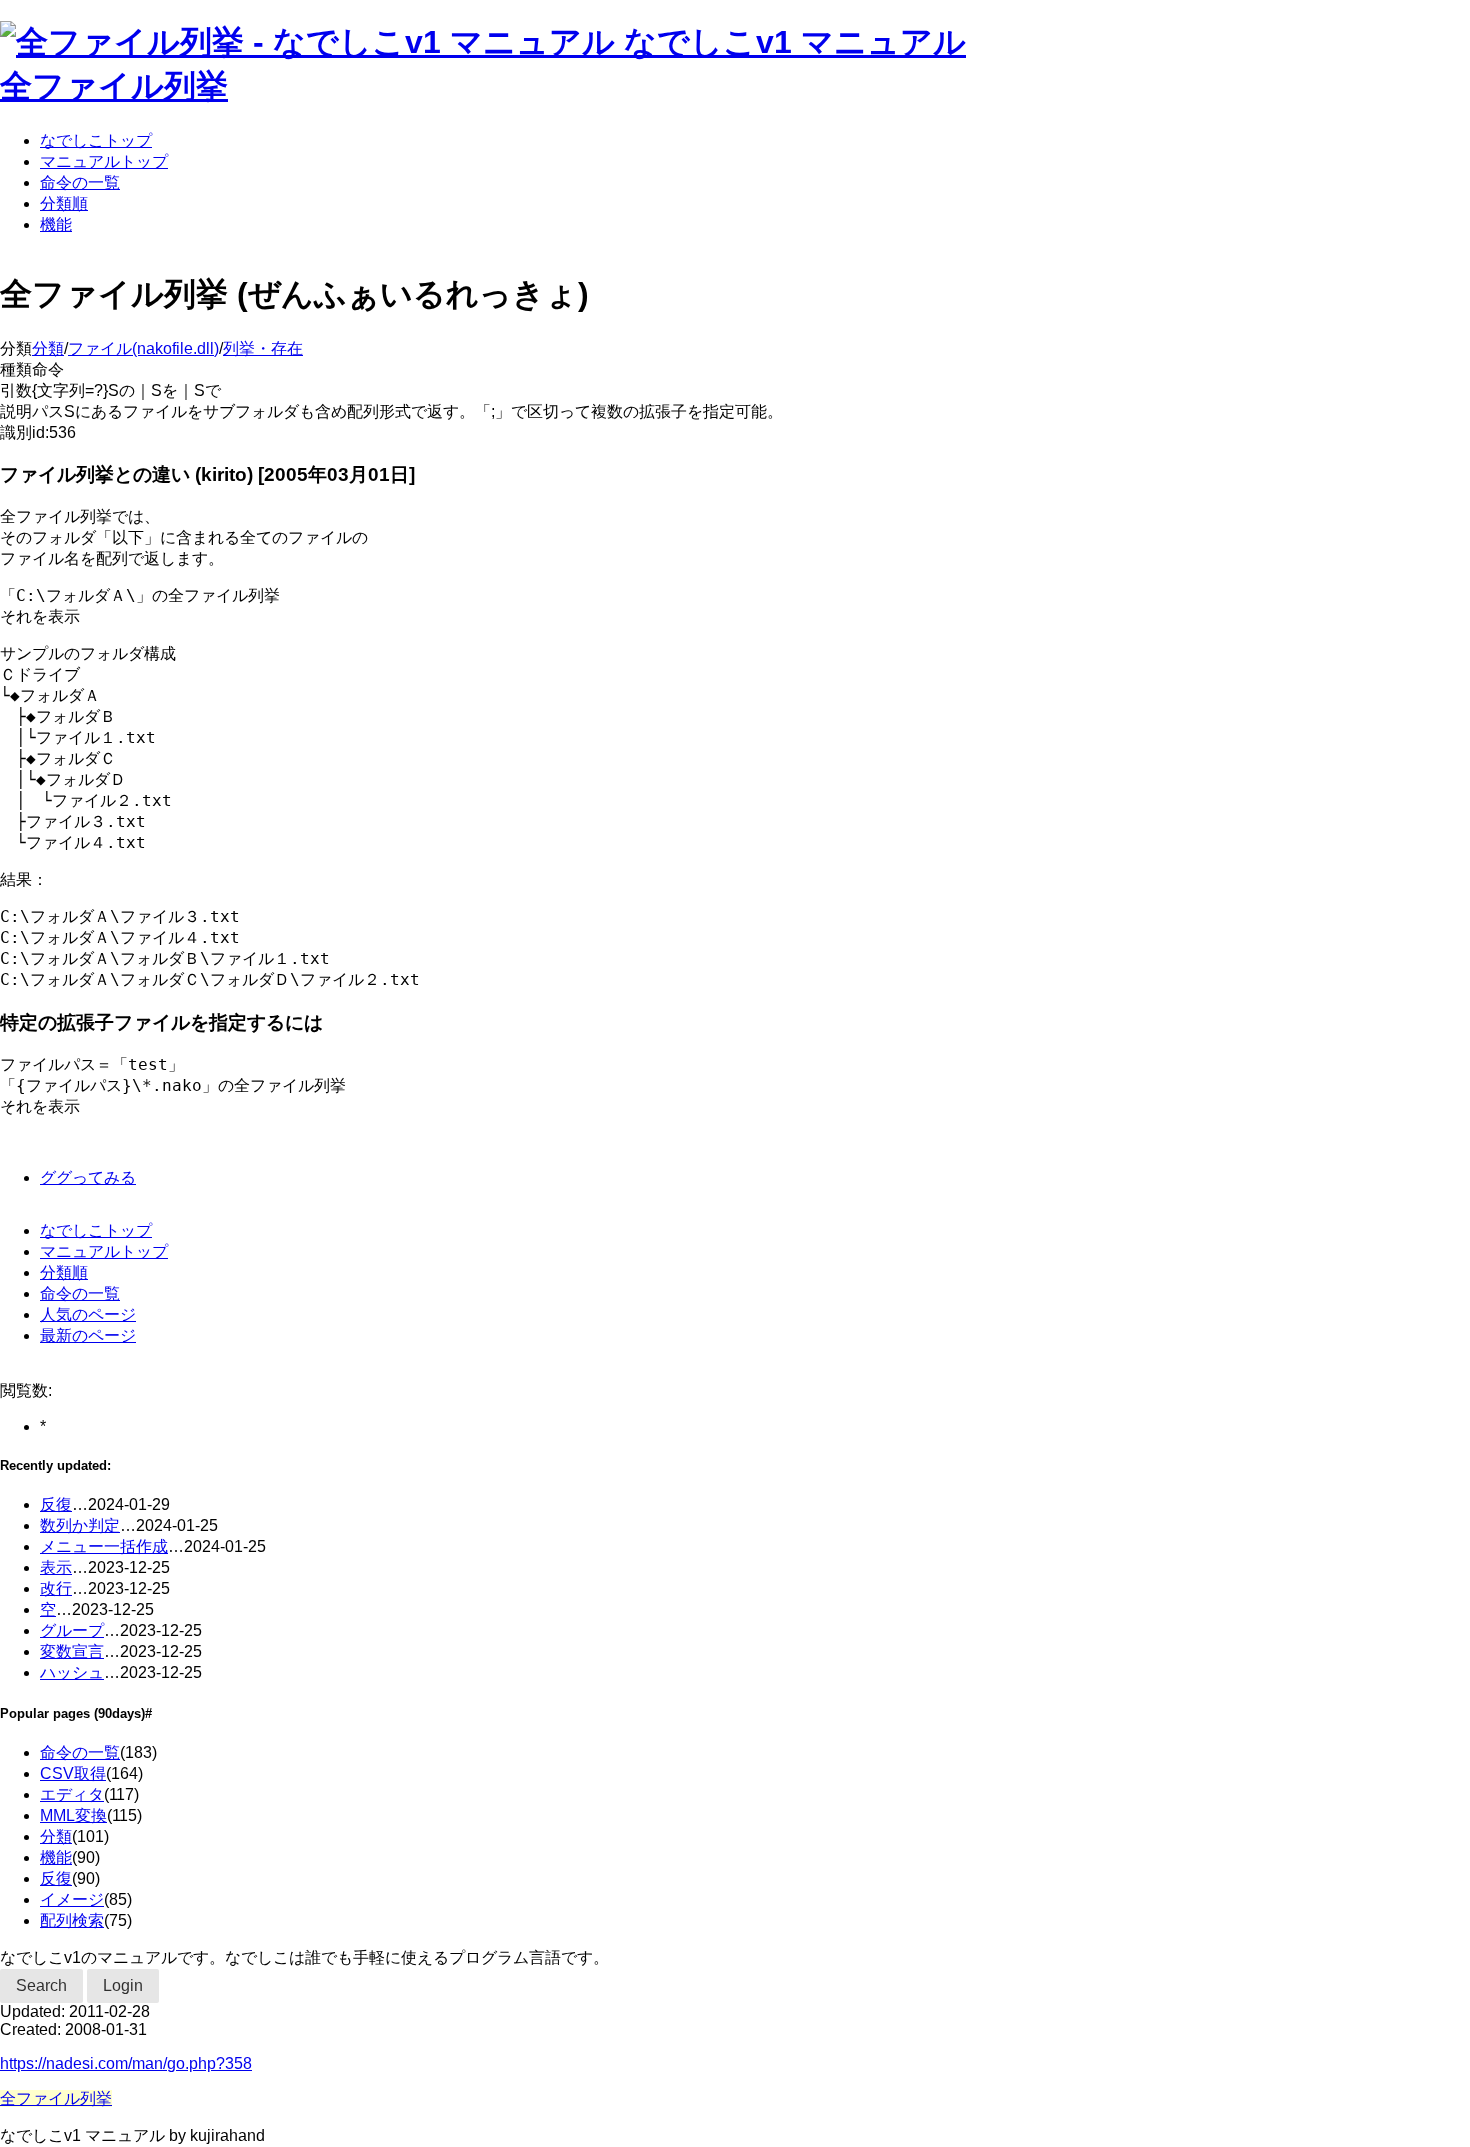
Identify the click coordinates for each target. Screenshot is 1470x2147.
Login (123, 1985)
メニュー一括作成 (104, 1546)
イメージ (72, 1899)
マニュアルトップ (104, 161)
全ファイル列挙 (114, 86)
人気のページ (88, 1314)
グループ (72, 1630)
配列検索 (72, 1920)
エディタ (72, 1794)
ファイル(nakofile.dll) (143, 348)
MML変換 (73, 1815)
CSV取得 (73, 1773)
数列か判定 (80, 1525)
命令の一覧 (80, 182)
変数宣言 (72, 1651)
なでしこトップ (96, 140)
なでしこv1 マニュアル (795, 42)
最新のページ (88, 1335)
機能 (56, 224)
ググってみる (88, 1177)
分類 (48, 348)
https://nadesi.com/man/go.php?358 (126, 2063)
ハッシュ (72, 1672)
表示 (56, 1567)
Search (41, 1985)
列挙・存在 (263, 348)
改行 (56, 1588)
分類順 (64, 203)
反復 (56, 1504)
